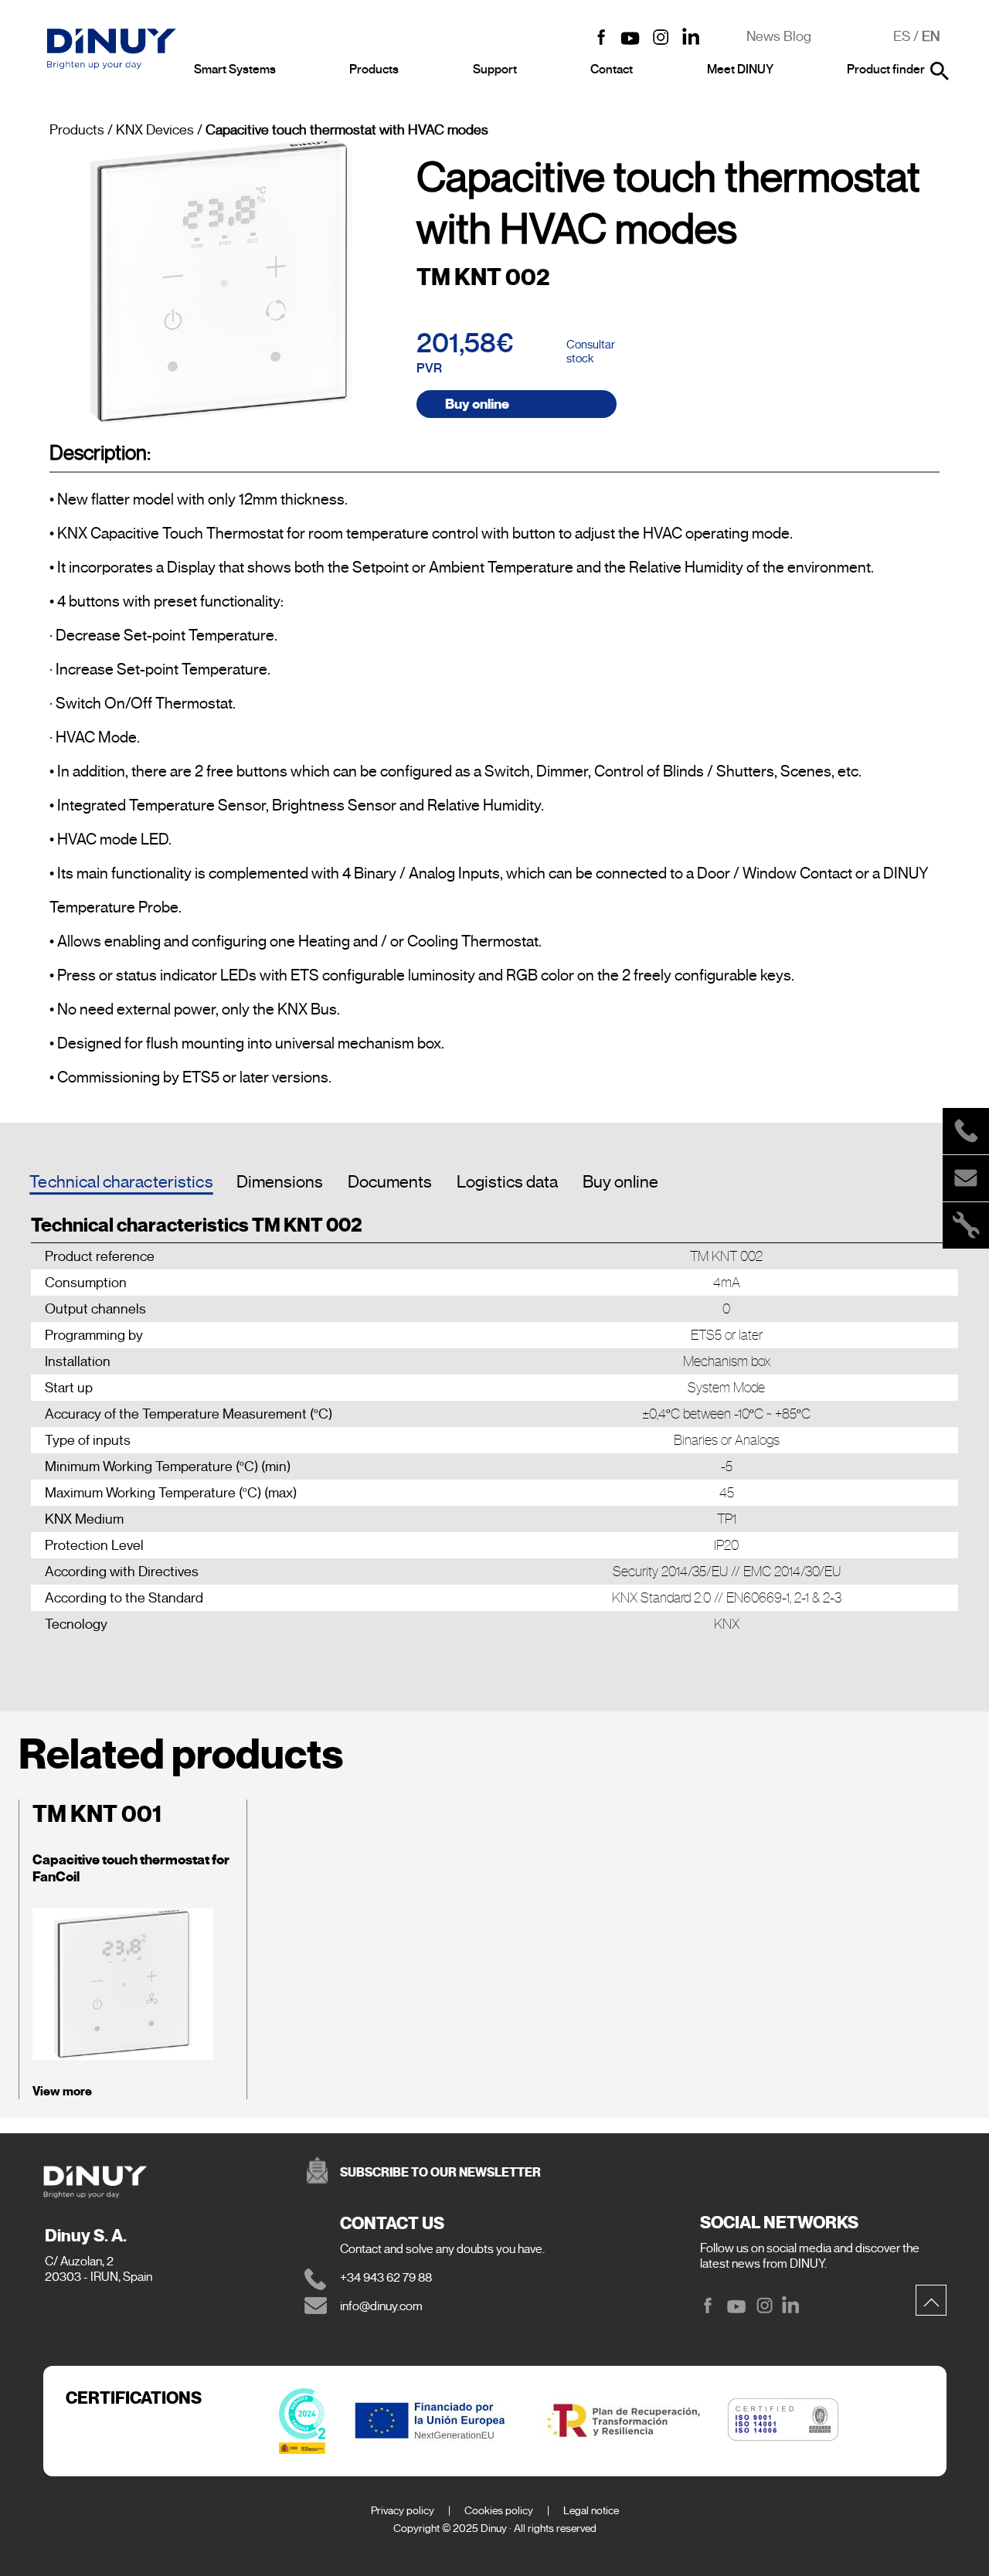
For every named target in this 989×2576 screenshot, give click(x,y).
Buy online (477, 404)
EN (931, 36)
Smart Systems (235, 70)
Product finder (886, 70)
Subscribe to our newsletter (440, 2172)
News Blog (779, 36)
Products (374, 70)
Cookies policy (499, 2511)
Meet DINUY (740, 70)
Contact (612, 70)
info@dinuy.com (381, 2306)
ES (902, 36)
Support (495, 70)
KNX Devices (155, 130)
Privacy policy (403, 2511)
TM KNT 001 (97, 1814)
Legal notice (591, 2511)
